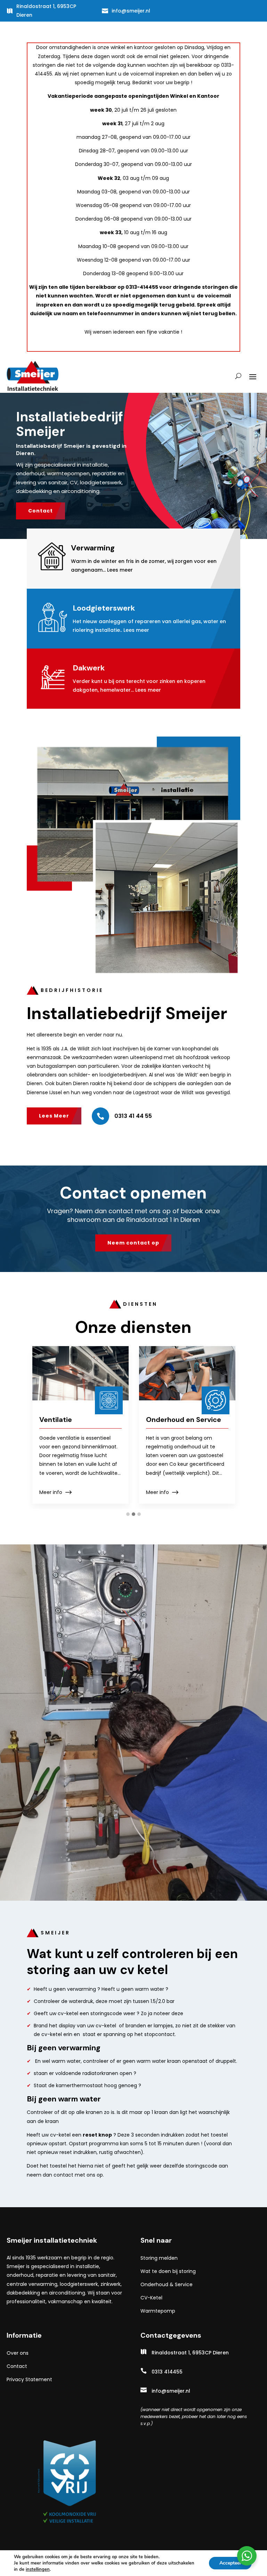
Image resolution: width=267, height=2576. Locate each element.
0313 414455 (167, 2372)
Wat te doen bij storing (168, 2271)
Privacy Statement (29, 2379)
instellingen (38, 2569)
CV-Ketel (151, 2298)
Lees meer (120, 570)
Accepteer (230, 2563)
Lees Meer (54, 1116)
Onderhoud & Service (167, 2284)
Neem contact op (133, 1243)
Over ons (18, 2353)
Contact (41, 511)
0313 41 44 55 (133, 1116)
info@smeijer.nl (131, 11)
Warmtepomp (158, 2311)
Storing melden (159, 2258)
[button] (128, 1514)
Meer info (51, 1492)
